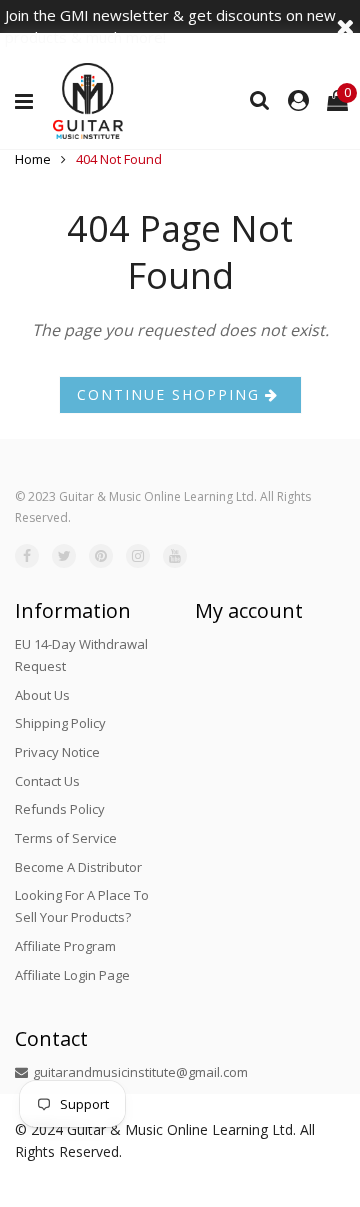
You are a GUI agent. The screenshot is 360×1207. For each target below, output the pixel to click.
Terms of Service (66, 838)
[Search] (260, 99)
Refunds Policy (60, 809)
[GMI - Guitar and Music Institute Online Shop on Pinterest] (101, 556)
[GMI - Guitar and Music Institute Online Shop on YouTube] (175, 556)
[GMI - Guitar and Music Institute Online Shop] (88, 101)
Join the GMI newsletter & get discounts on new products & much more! (170, 26)
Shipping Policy (60, 723)
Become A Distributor (78, 867)
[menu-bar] (29, 102)
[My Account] (298, 101)
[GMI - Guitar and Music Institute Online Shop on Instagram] (138, 556)
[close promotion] (345, 26)
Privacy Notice (57, 752)
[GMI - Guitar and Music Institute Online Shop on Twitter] (64, 556)
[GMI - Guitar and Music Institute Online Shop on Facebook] (27, 556)
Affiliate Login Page (72, 975)
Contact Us (47, 781)
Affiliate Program (65, 946)
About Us (42, 695)
